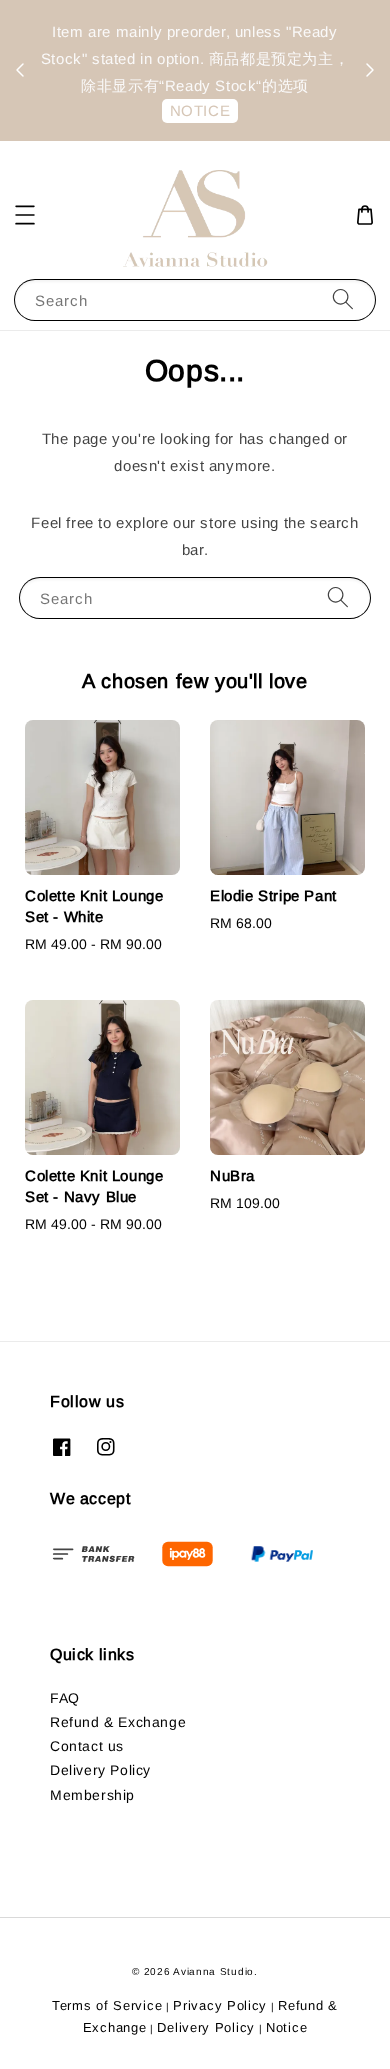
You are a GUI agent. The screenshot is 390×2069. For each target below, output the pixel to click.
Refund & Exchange (118, 1722)
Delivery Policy (100, 1770)
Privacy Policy (220, 2005)
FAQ (65, 1698)
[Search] (343, 299)
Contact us (87, 1746)
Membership (92, 1795)
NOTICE (200, 110)
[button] (25, 215)
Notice (286, 2027)
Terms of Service (107, 2005)
